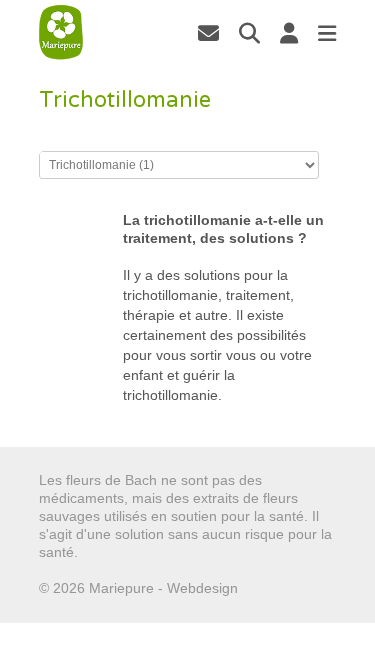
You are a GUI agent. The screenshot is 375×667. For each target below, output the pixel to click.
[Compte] (289, 33)
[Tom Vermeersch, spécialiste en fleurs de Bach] (208, 33)
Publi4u (265, 588)
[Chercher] (249, 33)
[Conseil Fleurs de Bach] (61, 32)
